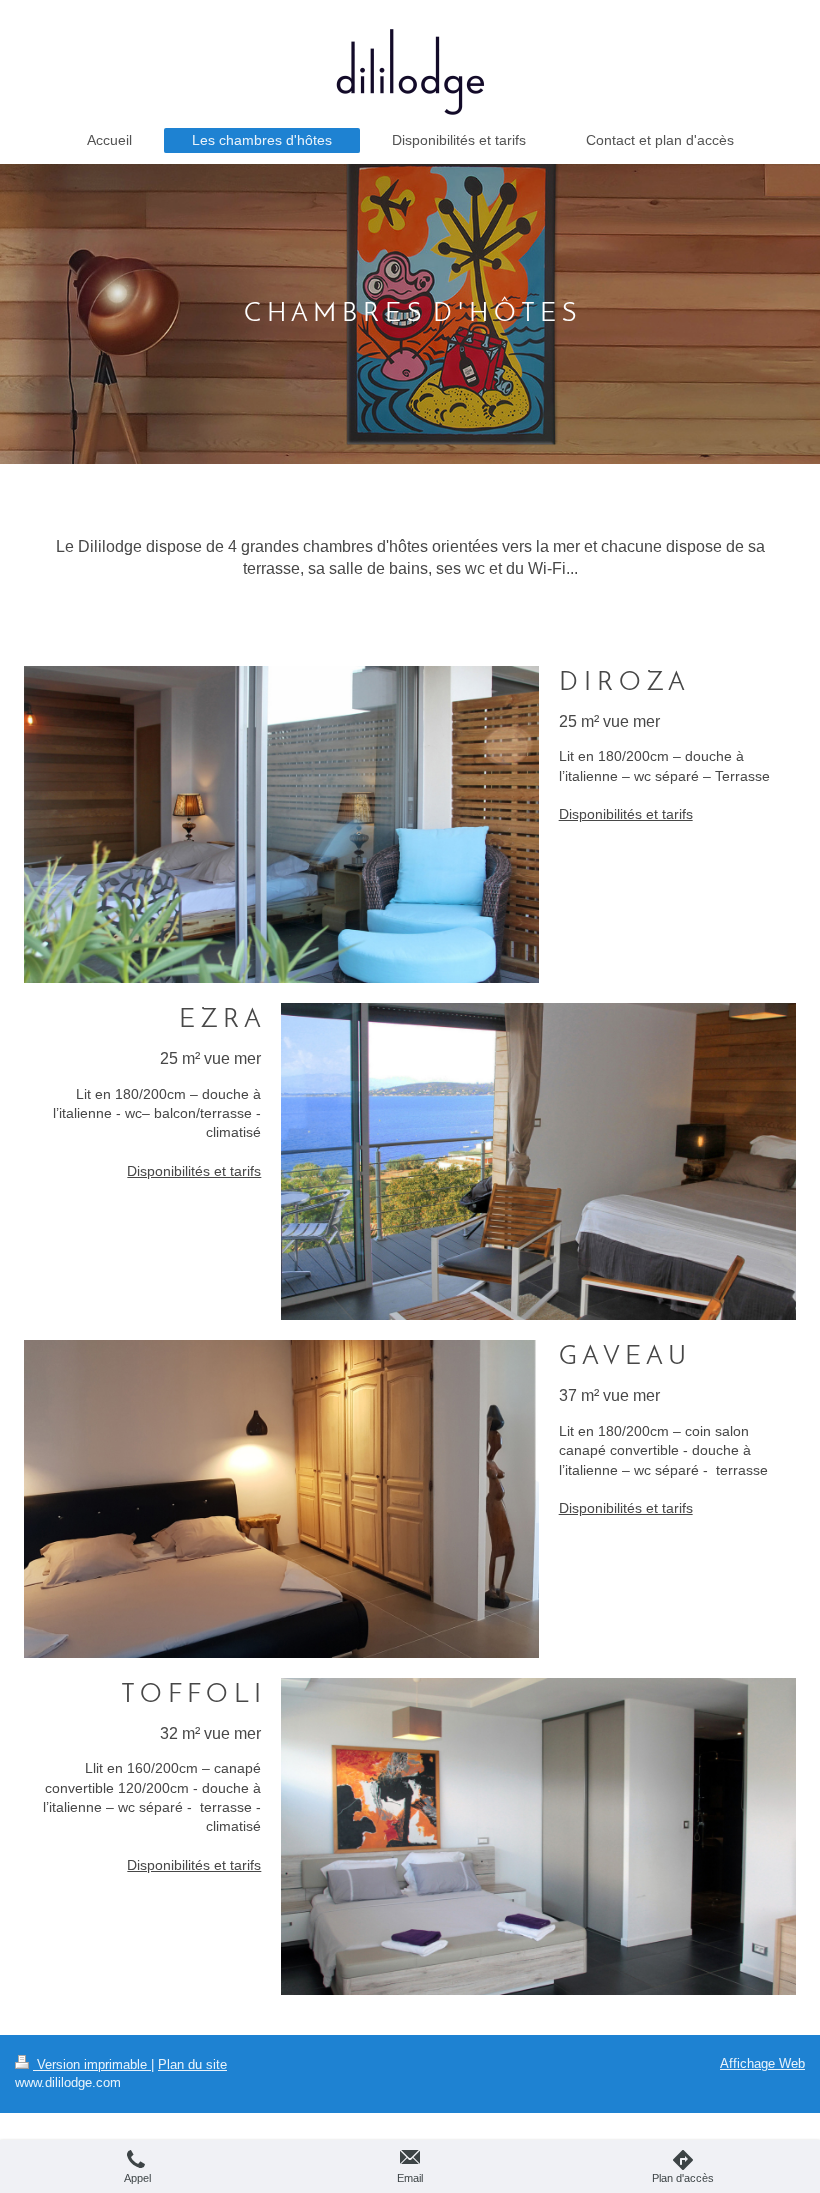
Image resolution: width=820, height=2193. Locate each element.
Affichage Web (762, 2063)
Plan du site (192, 2064)
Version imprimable (92, 2064)
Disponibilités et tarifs (626, 814)
